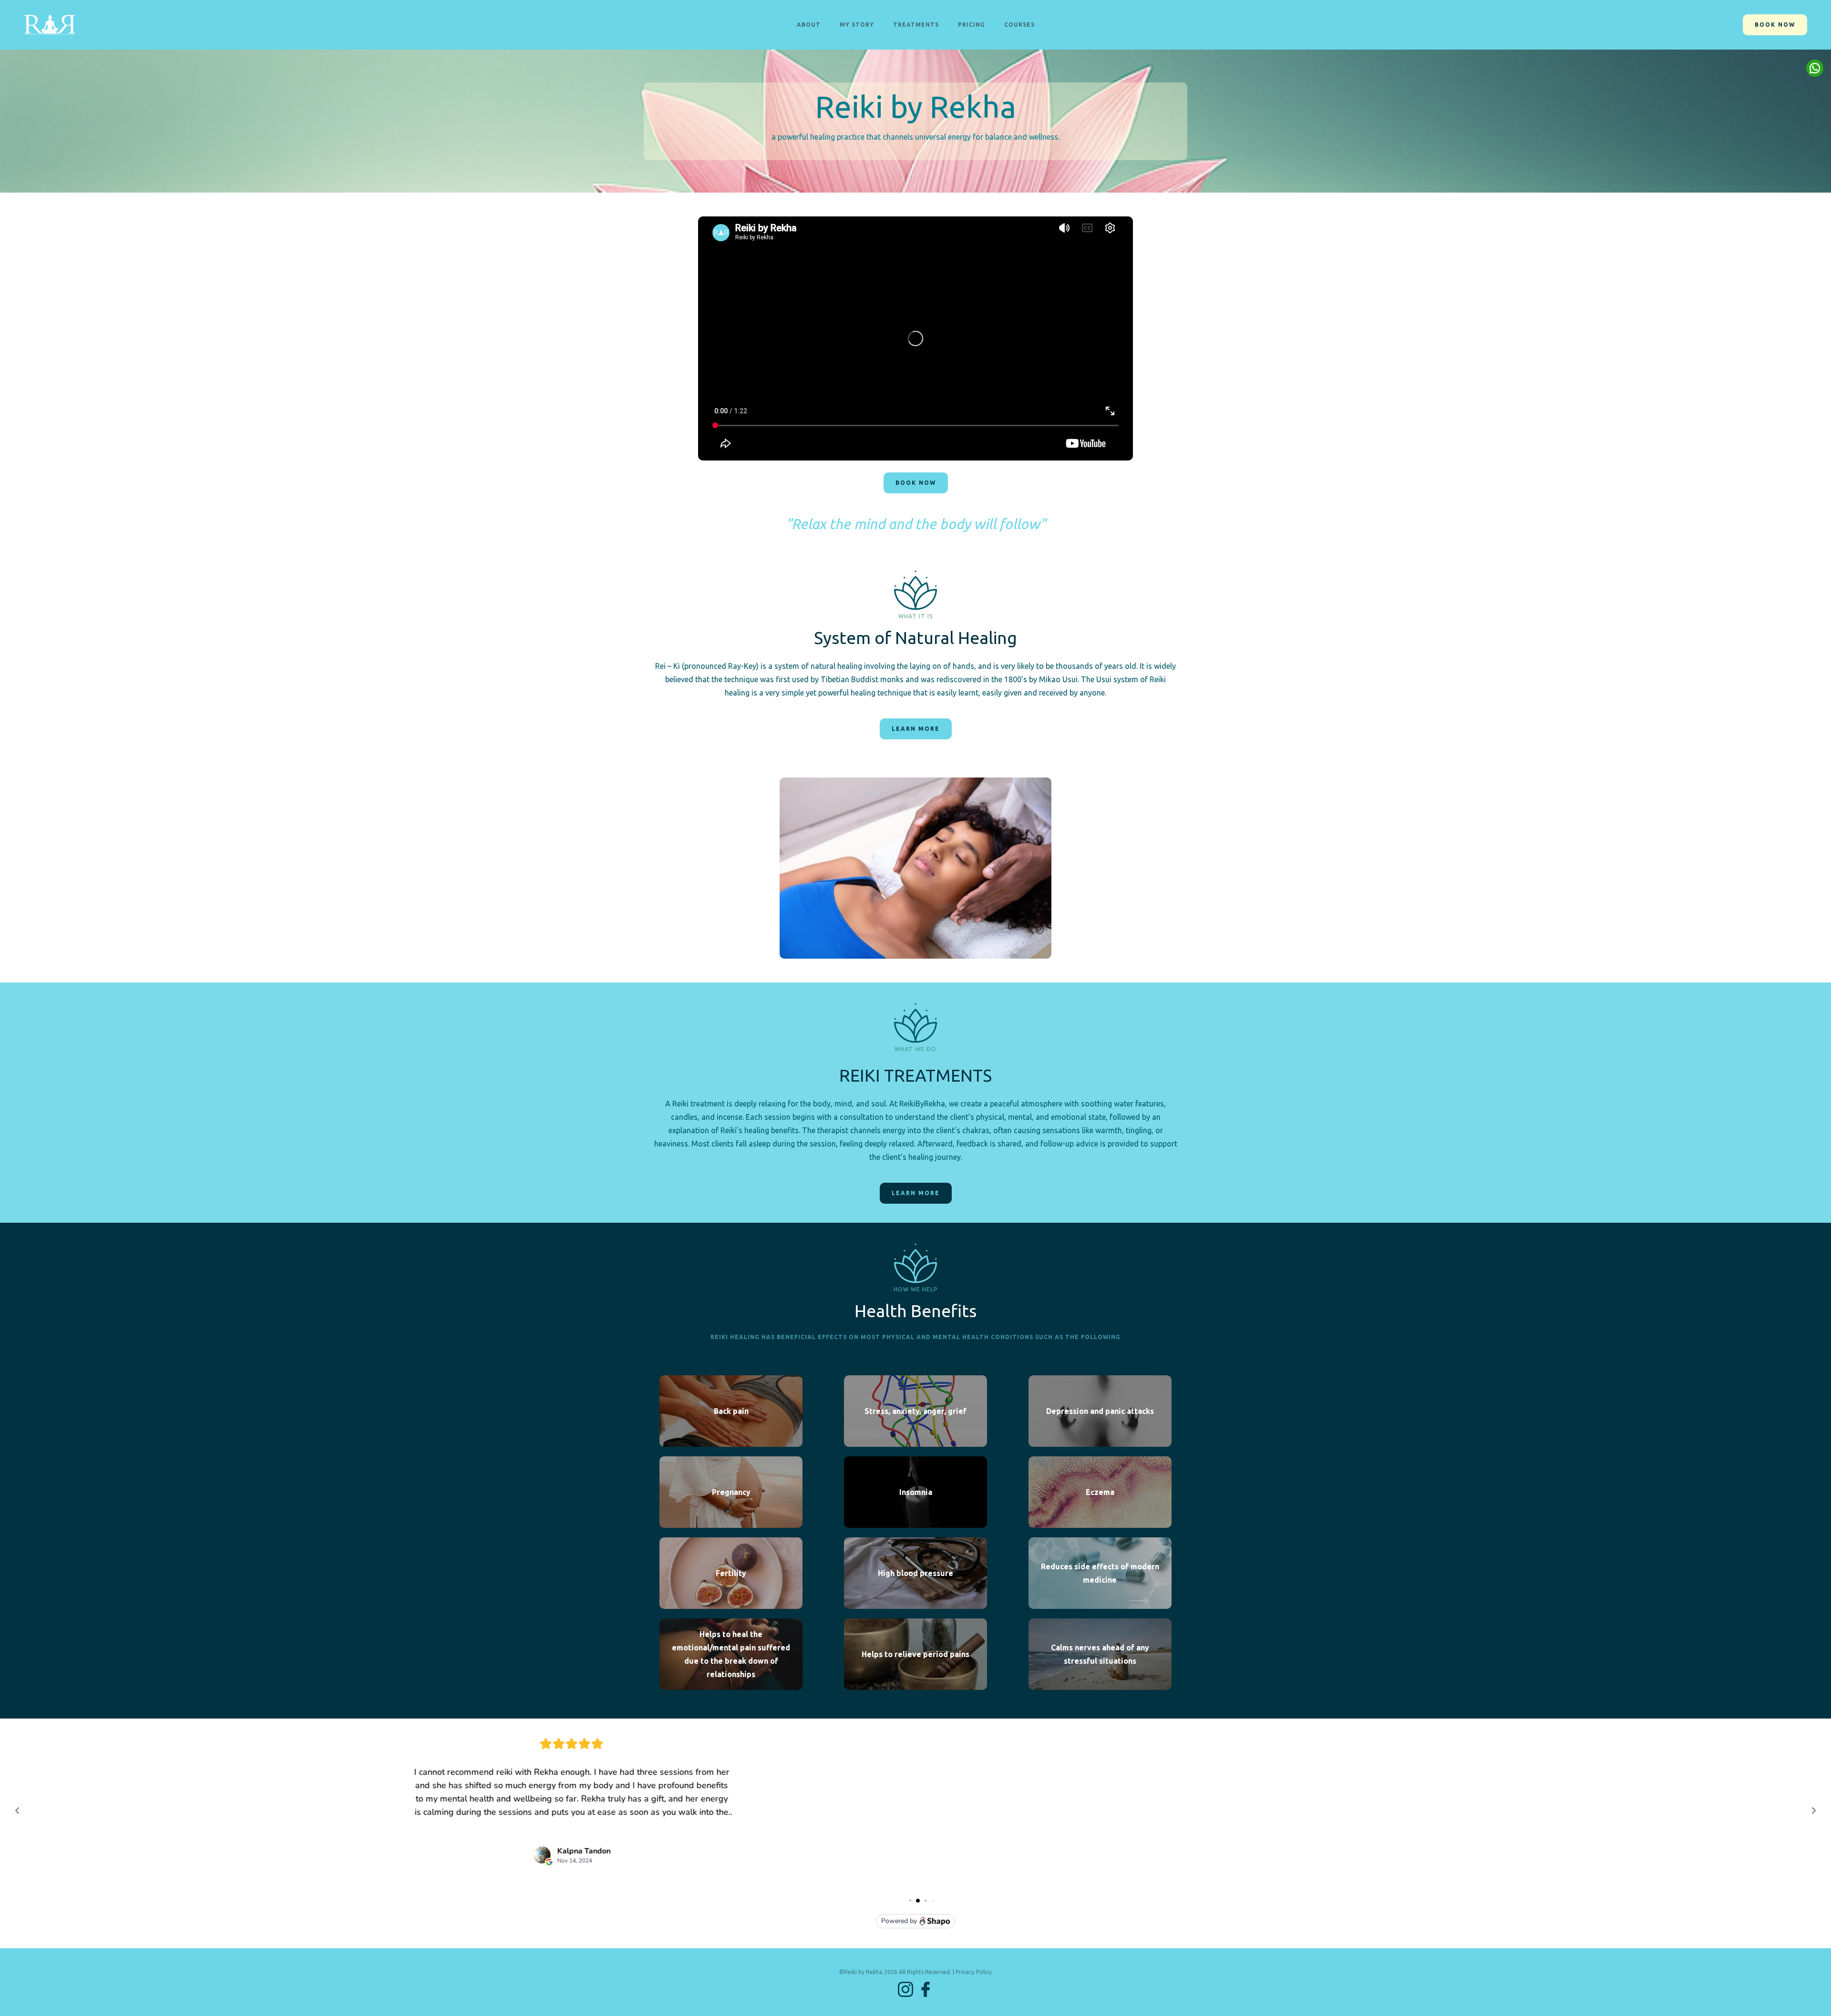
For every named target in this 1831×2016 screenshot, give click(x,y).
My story (857, 25)
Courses (1019, 25)
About (809, 25)
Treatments (916, 25)
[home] (50, 25)
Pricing (972, 25)
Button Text (1815, 68)
